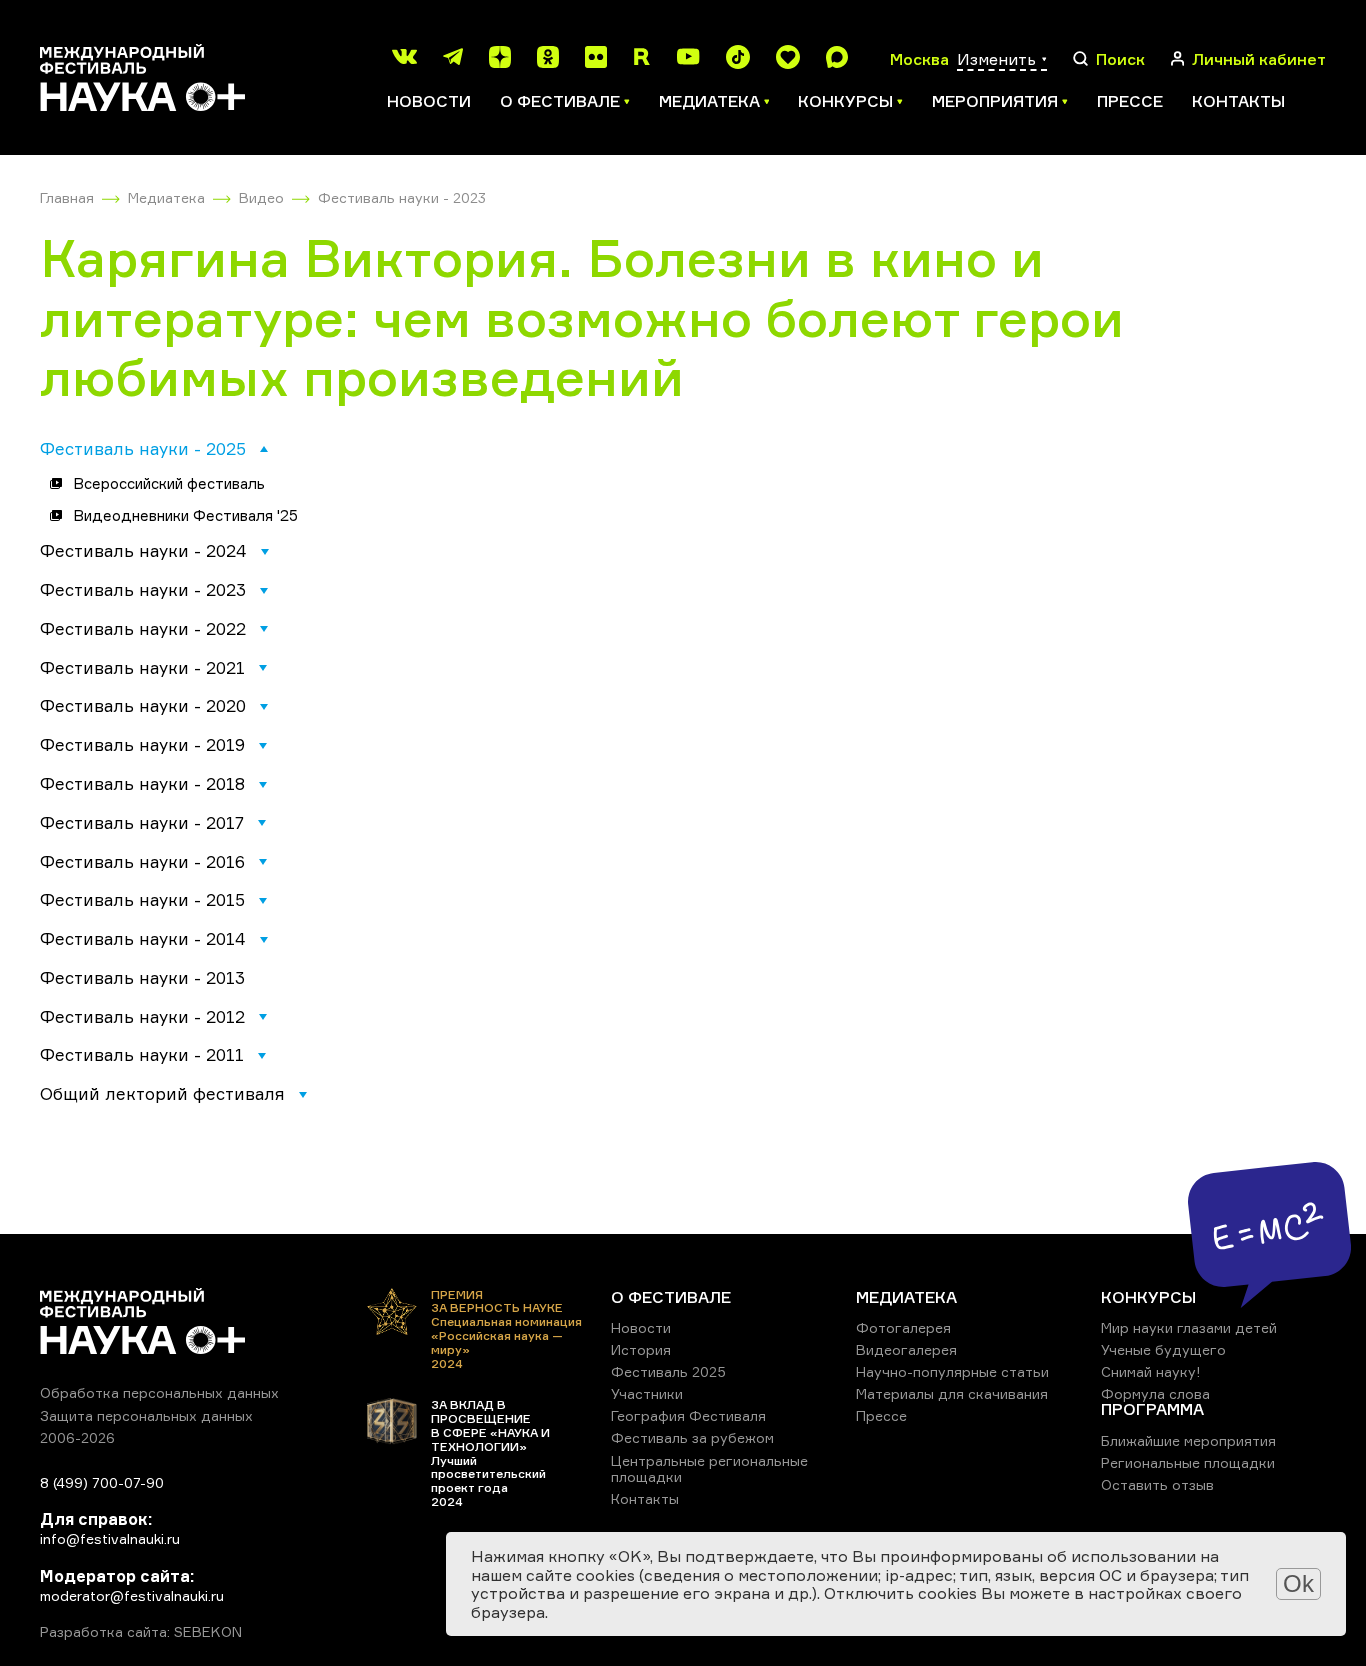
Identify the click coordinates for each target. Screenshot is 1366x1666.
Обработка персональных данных (159, 1392)
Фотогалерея (903, 1327)
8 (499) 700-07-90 (102, 1482)
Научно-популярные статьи (952, 1371)
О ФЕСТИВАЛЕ (671, 1297)
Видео (261, 197)
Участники (647, 1393)
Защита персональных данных (146, 1415)
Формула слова (1155, 1393)
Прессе (1130, 101)
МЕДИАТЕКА (906, 1297)
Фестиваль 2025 (668, 1371)
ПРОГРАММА (1152, 1409)
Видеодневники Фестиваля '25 (185, 515)
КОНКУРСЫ (1148, 1297)
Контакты (1238, 101)
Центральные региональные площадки (709, 1468)
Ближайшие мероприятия (1188, 1440)
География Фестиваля (688, 1415)
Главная (67, 197)
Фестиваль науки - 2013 (142, 977)
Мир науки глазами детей (1189, 1327)
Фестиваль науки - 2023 (402, 197)
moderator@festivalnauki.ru (132, 1595)
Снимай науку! (1151, 1371)
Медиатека (166, 197)
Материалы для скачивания (952, 1393)
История (641, 1349)
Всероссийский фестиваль (169, 483)
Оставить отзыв (1157, 1484)
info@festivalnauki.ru (110, 1538)
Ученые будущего (1163, 1349)
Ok (1298, 1583)
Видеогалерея (906, 1349)
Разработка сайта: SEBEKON (141, 1632)
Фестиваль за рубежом (692, 1437)
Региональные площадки (1188, 1462)
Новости (429, 101)
